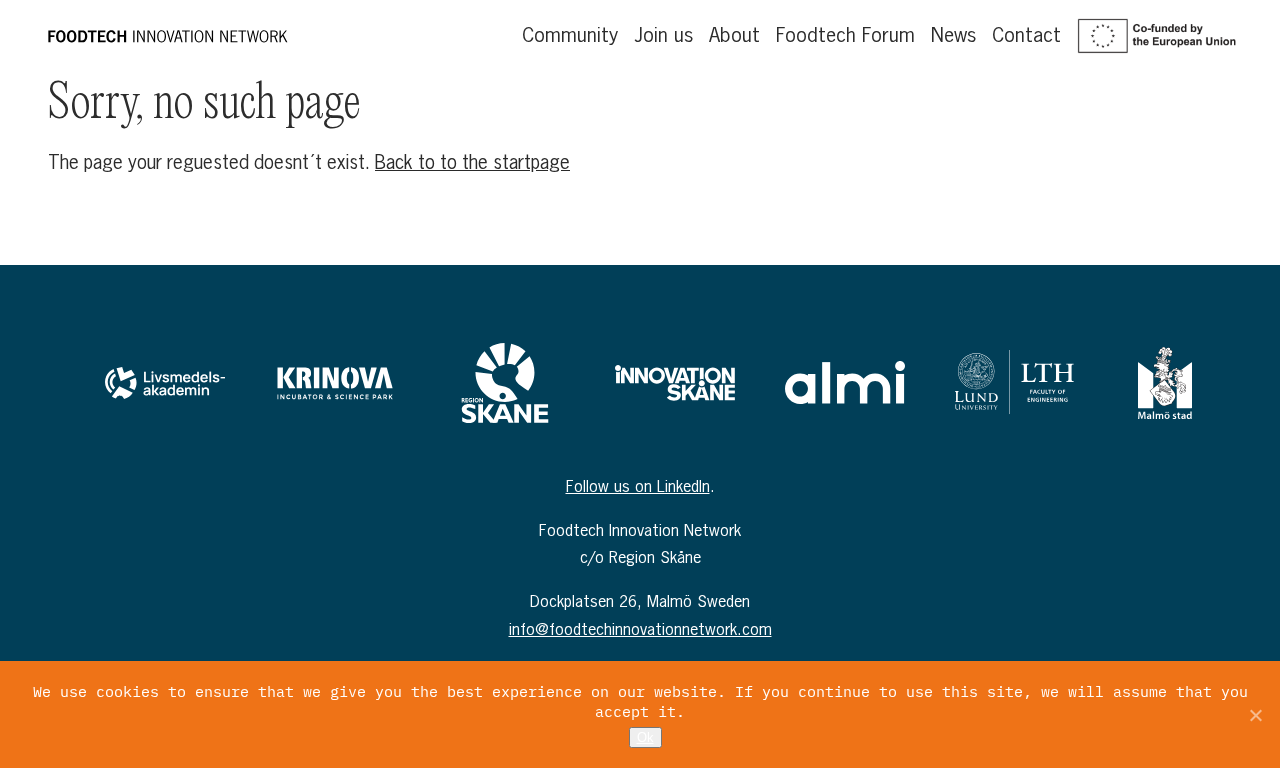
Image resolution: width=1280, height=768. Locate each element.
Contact (1026, 34)
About (734, 34)
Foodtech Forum (845, 34)
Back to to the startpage (472, 162)
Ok (645, 737)
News (953, 34)
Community (570, 34)
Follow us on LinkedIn (638, 486)
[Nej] (1255, 715)
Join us (663, 34)
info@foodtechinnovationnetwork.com (640, 629)
